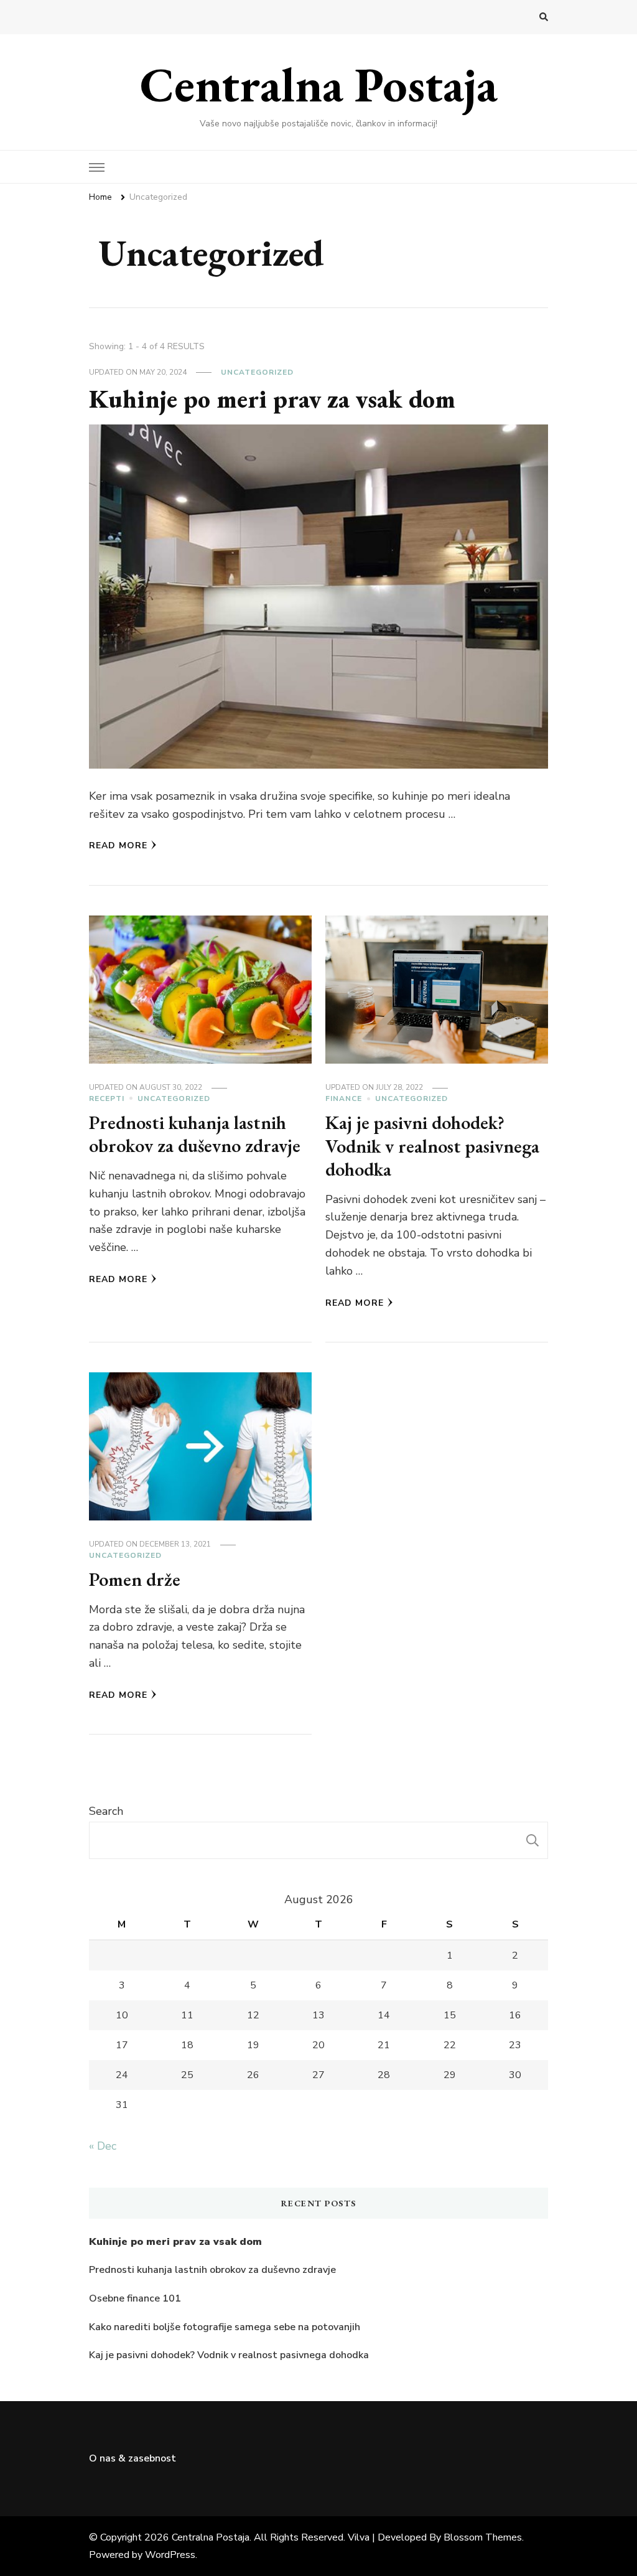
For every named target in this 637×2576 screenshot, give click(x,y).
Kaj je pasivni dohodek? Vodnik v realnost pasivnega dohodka (432, 1146)
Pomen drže (135, 1579)
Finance (344, 1098)
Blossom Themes (483, 2537)
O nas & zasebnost (133, 2458)
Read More (118, 845)
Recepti (107, 1098)
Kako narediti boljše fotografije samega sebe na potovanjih (225, 2327)
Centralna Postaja (319, 84)
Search (106, 1811)
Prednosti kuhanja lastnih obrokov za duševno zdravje (195, 1134)
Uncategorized (257, 372)
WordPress (170, 2555)
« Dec (103, 2146)
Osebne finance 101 (135, 2298)
